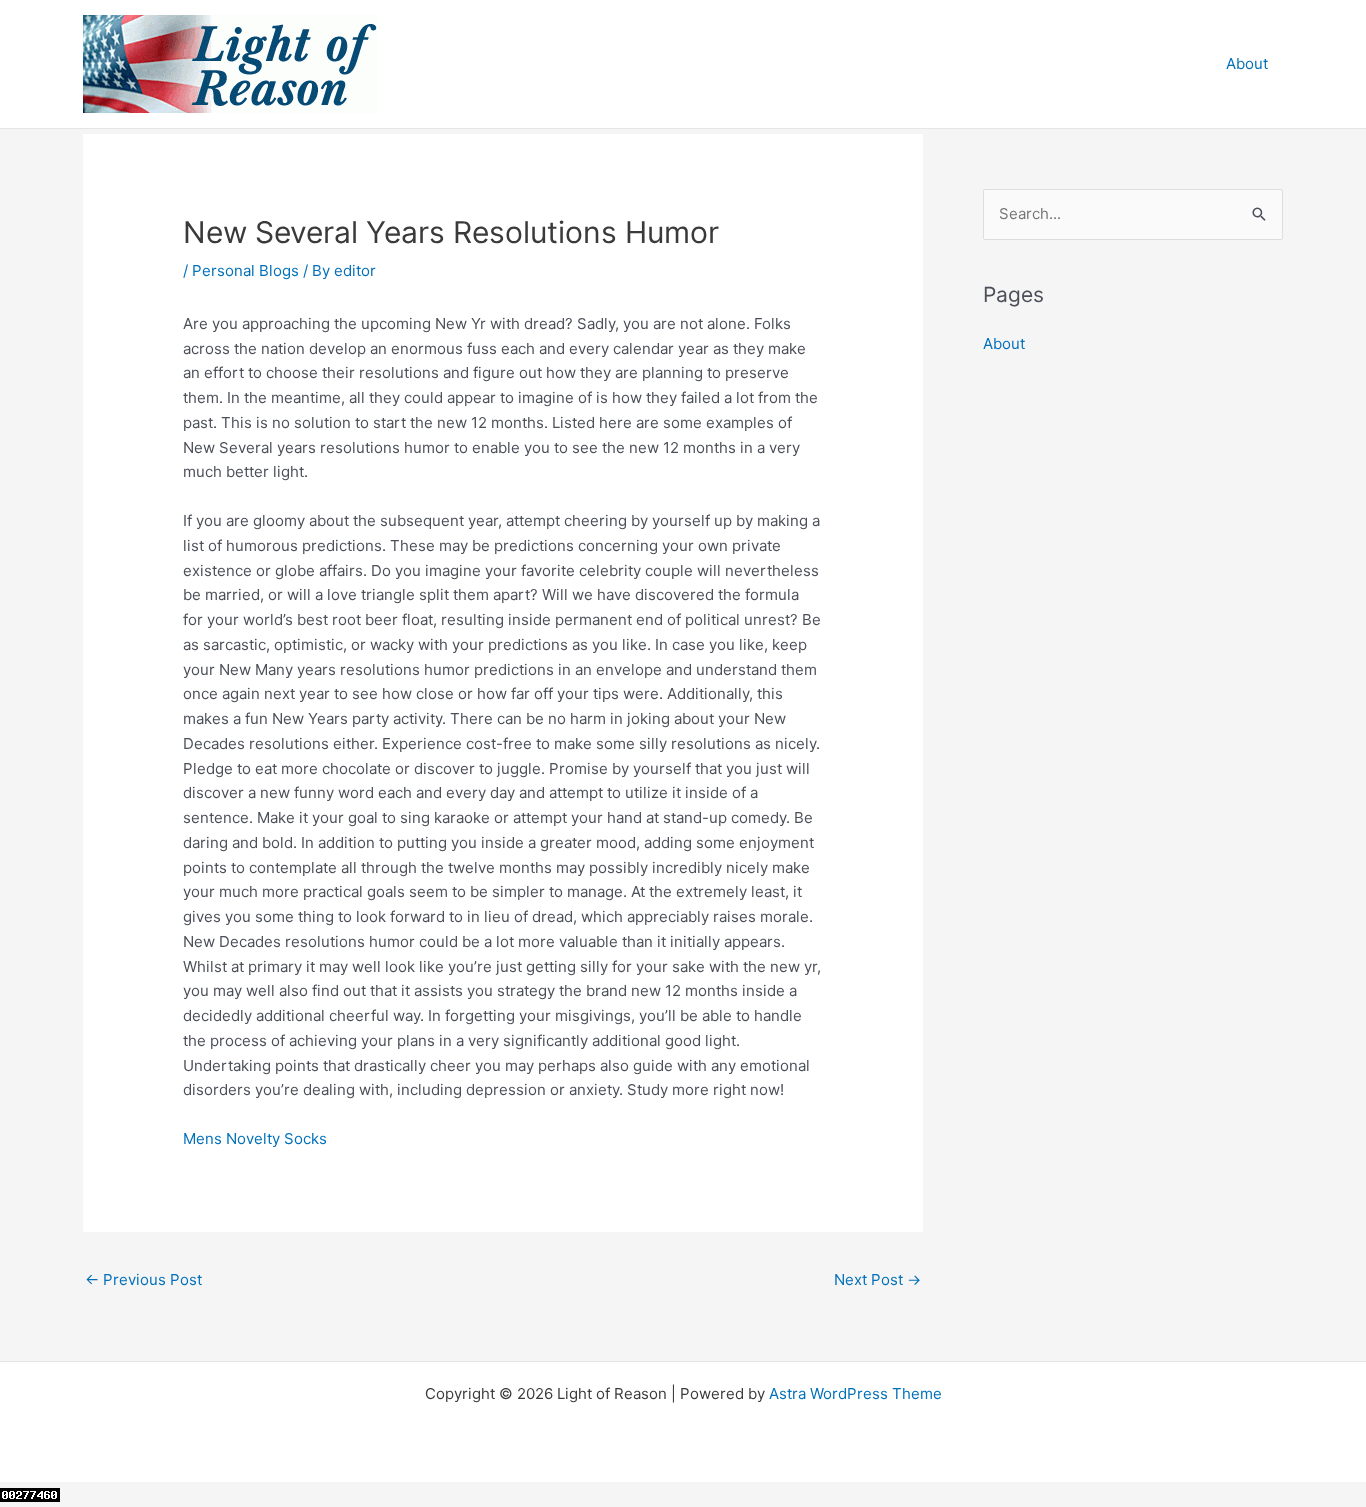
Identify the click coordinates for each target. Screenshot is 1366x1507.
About (1247, 63)
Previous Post (143, 1279)
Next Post (877, 1279)
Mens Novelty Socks (255, 1138)
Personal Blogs (245, 270)
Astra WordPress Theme (855, 1393)
